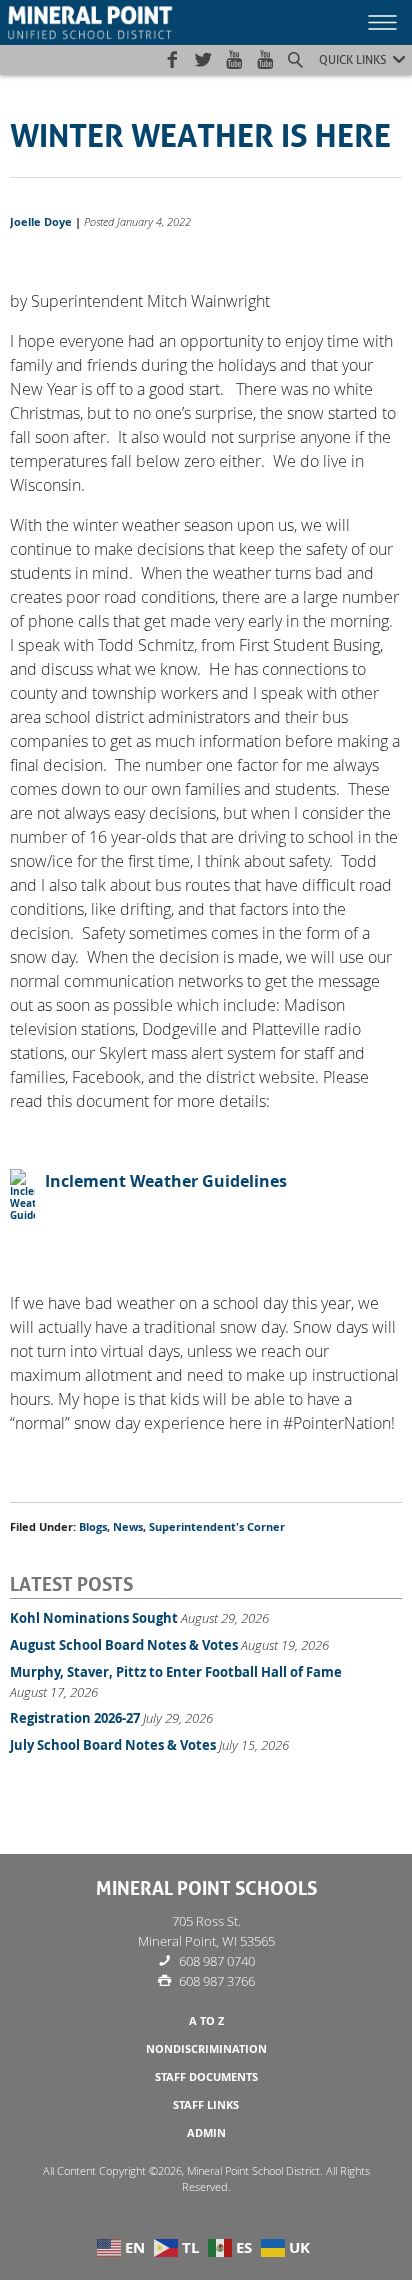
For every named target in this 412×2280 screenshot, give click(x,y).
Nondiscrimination (206, 2049)
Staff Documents (206, 2077)
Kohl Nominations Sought (94, 1618)
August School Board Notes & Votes (124, 1645)
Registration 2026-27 (75, 1718)
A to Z (206, 2021)
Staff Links (206, 2105)
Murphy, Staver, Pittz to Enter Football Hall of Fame (176, 1672)
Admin (206, 2133)
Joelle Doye (41, 222)
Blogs (93, 1527)
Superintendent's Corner (217, 1527)
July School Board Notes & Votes (113, 1745)
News (128, 1527)
